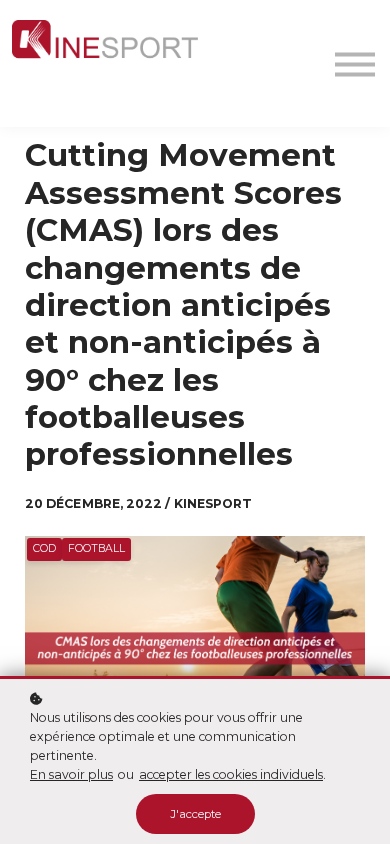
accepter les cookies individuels (231, 774)
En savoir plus (71, 774)
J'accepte (195, 814)
